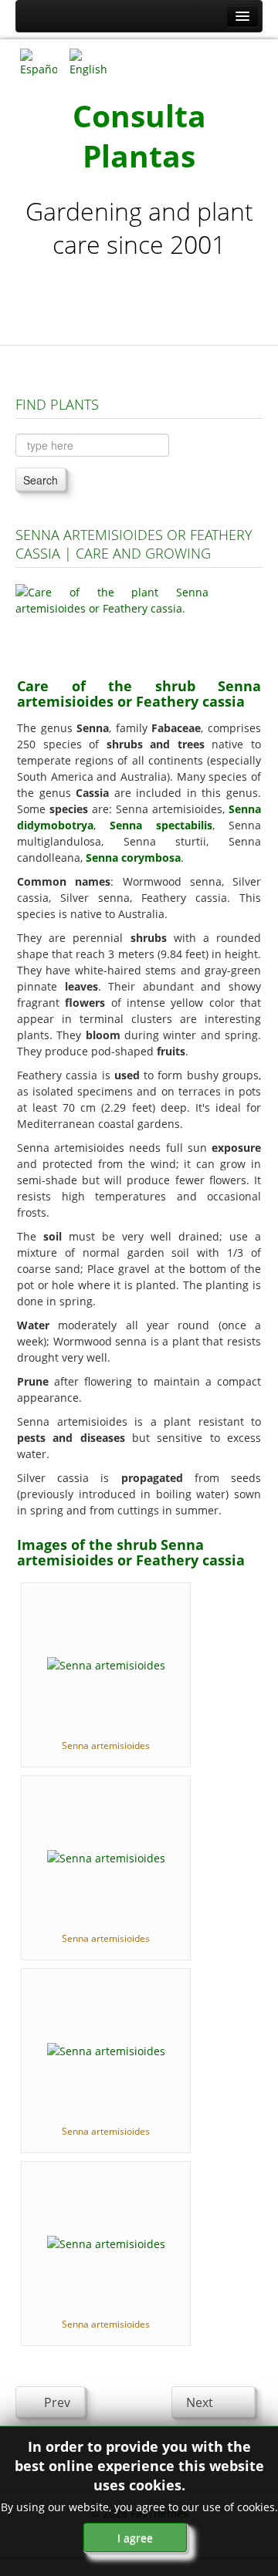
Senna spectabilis (161, 825)
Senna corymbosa (133, 858)
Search (41, 480)
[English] (88, 61)
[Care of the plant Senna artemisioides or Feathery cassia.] (112, 621)
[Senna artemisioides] (106, 1664)
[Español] (39, 61)
